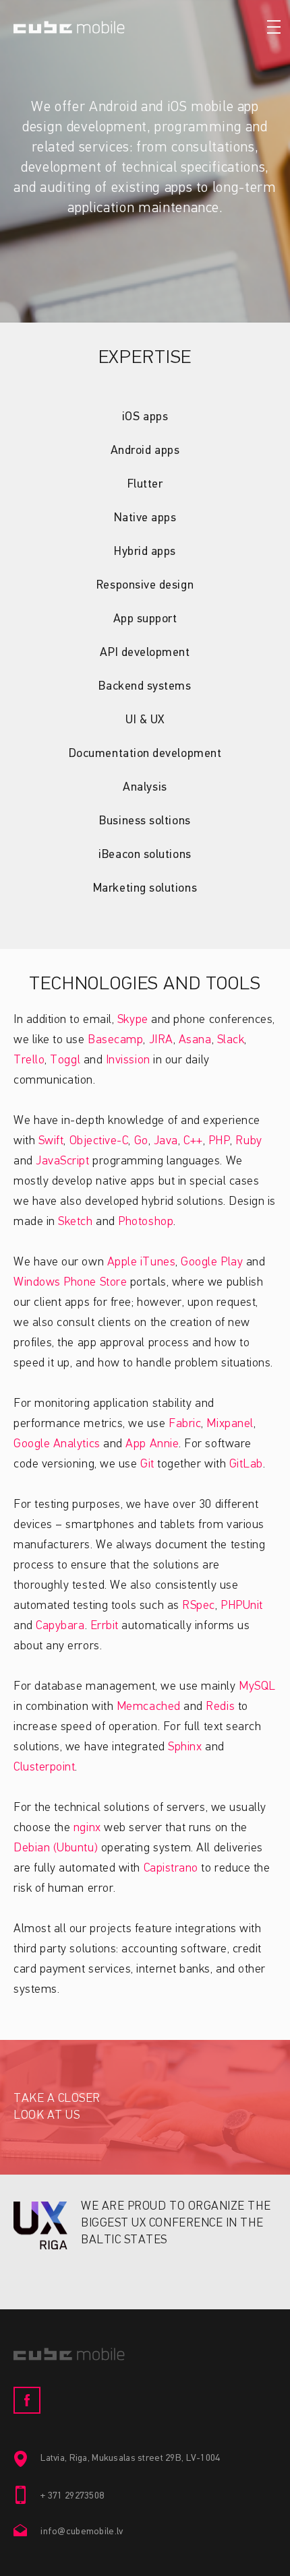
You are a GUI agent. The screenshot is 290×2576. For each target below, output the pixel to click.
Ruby (249, 1141)
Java (166, 1141)
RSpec (199, 1606)
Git (147, 1464)
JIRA (161, 1040)
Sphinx (185, 1747)
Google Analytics (57, 1444)
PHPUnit (242, 1606)
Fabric (185, 1424)
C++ (193, 1141)
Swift (51, 1141)
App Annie (152, 1444)
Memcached (149, 1707)
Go (141, 1141)
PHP (220, 1141)
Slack (231, 1040)
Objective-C (99, 1141)
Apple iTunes (141, 1262)
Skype (133, 1020)
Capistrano (171, 1868)
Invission (128, 1060)
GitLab (246, 1464)
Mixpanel (230, 1424)
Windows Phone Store (70, 1282)
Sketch (75, 1222)
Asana (195, 1040)
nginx (87, 1828)
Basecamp (115, 1040)
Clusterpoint (44, 1767)
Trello (29, 1060)
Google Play (212, 1262)
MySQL (257, 1686)
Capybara (60, 1626)
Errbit (105, 1626)
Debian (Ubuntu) (56, 1848)
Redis (220, 1707)
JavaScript (62, 1161)
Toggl (65, 1060)
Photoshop (146, 1222)
